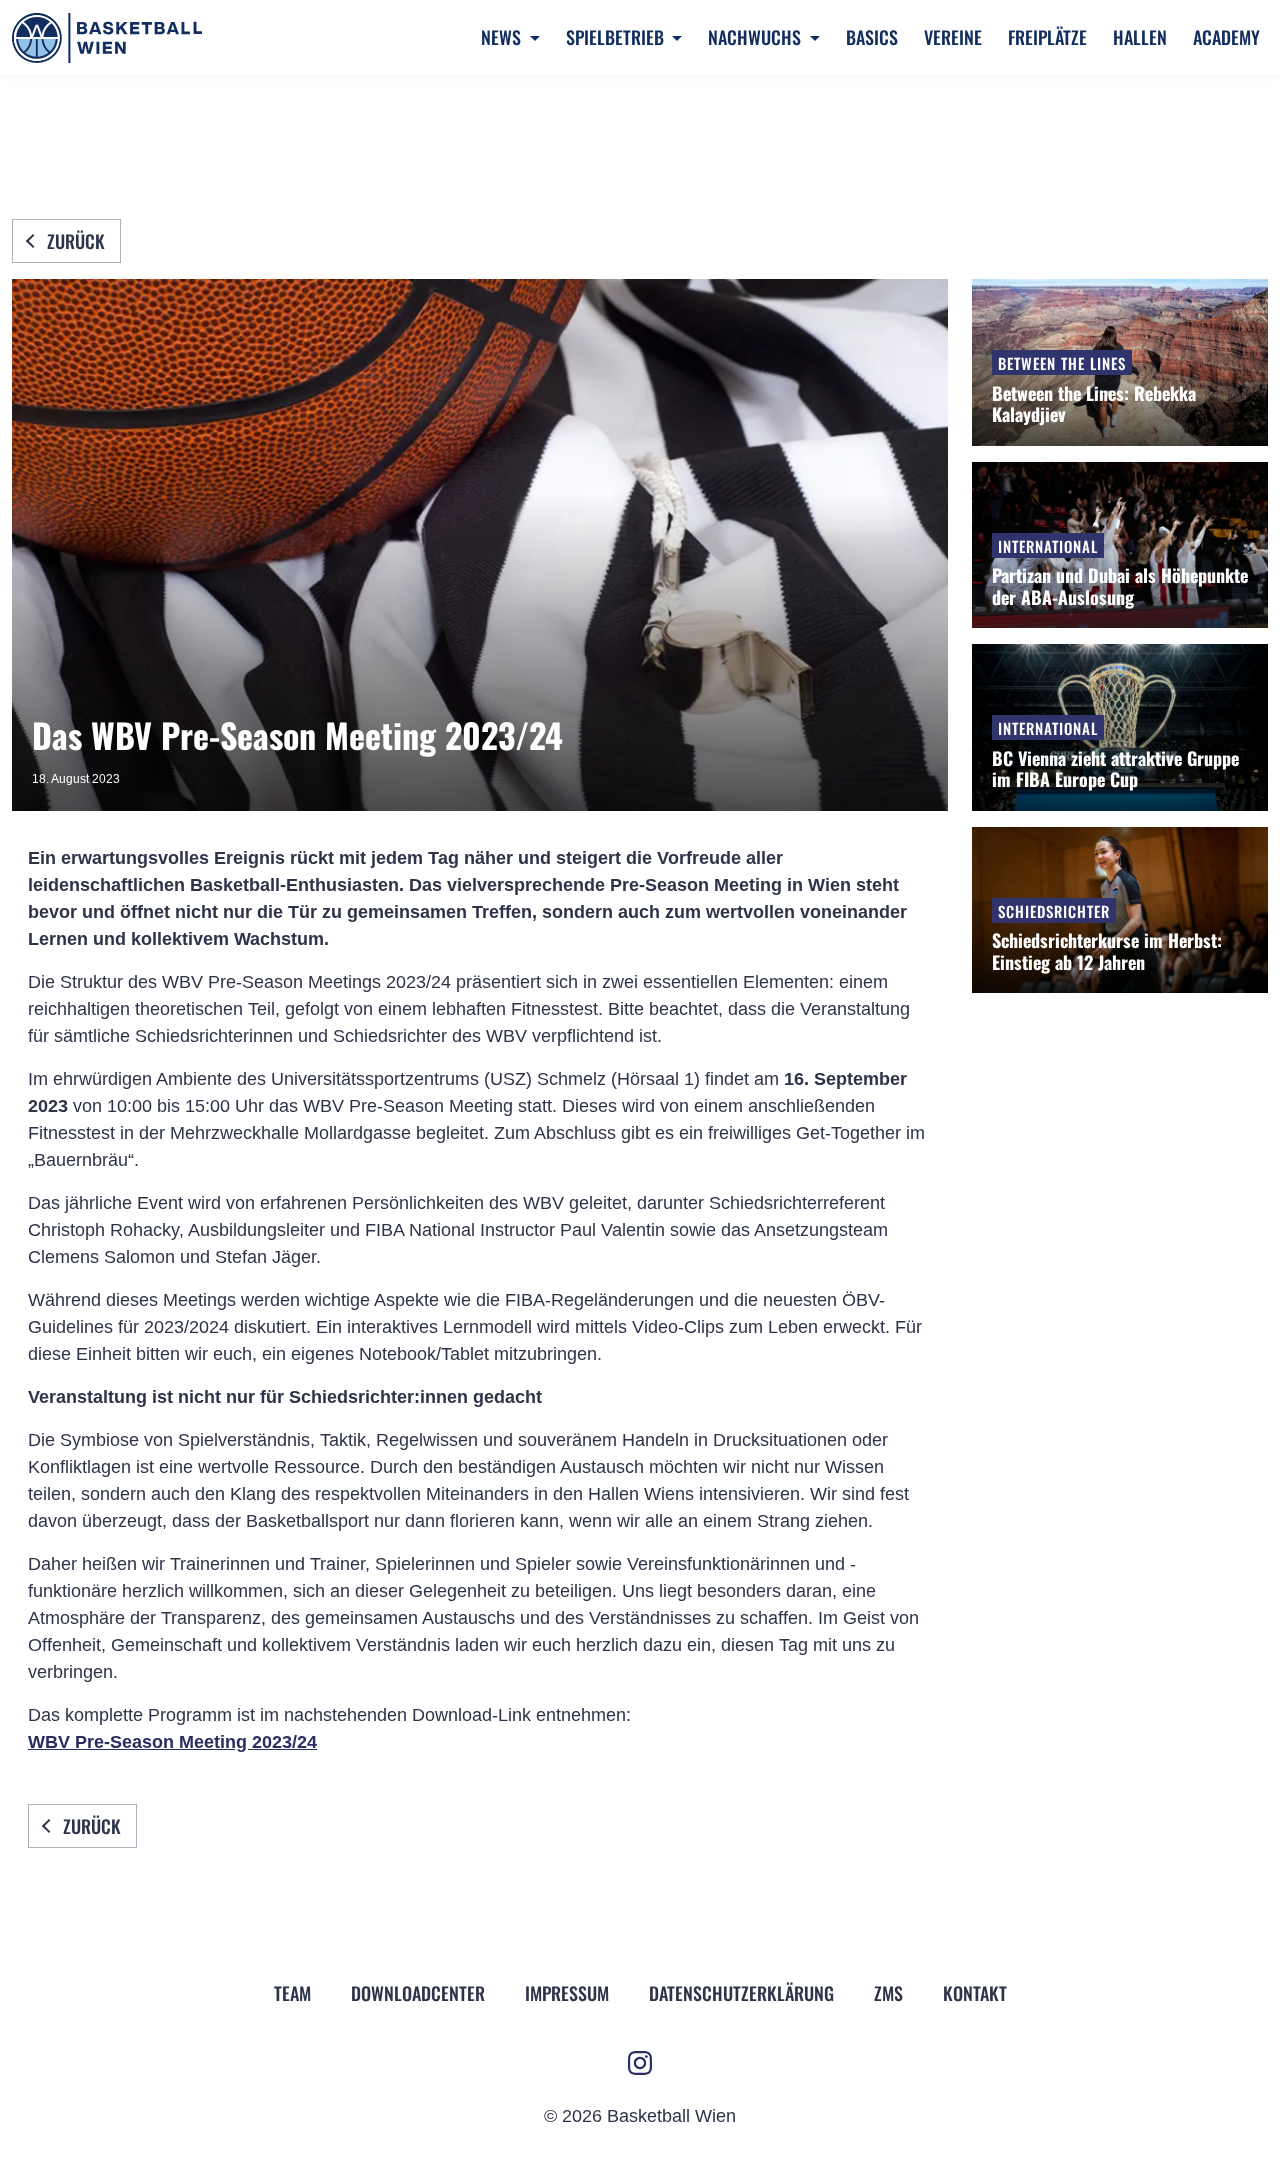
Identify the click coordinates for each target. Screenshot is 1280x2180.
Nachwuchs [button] (756, 37)
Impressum (567, 1993)
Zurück (76, 241)
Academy (1226, 37)
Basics (872, 37)
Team (292, 1993)
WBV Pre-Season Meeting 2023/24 (172, 1742)
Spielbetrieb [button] (617, 37)
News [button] (503, 37)
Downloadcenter (418, 1993)
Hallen (1140, 37)
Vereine (953, 37)
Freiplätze (1047, 37)
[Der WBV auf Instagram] (640, 2063)
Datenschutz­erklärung (741, 1993)
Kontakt (975, 1993)
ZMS (888, 1993)
